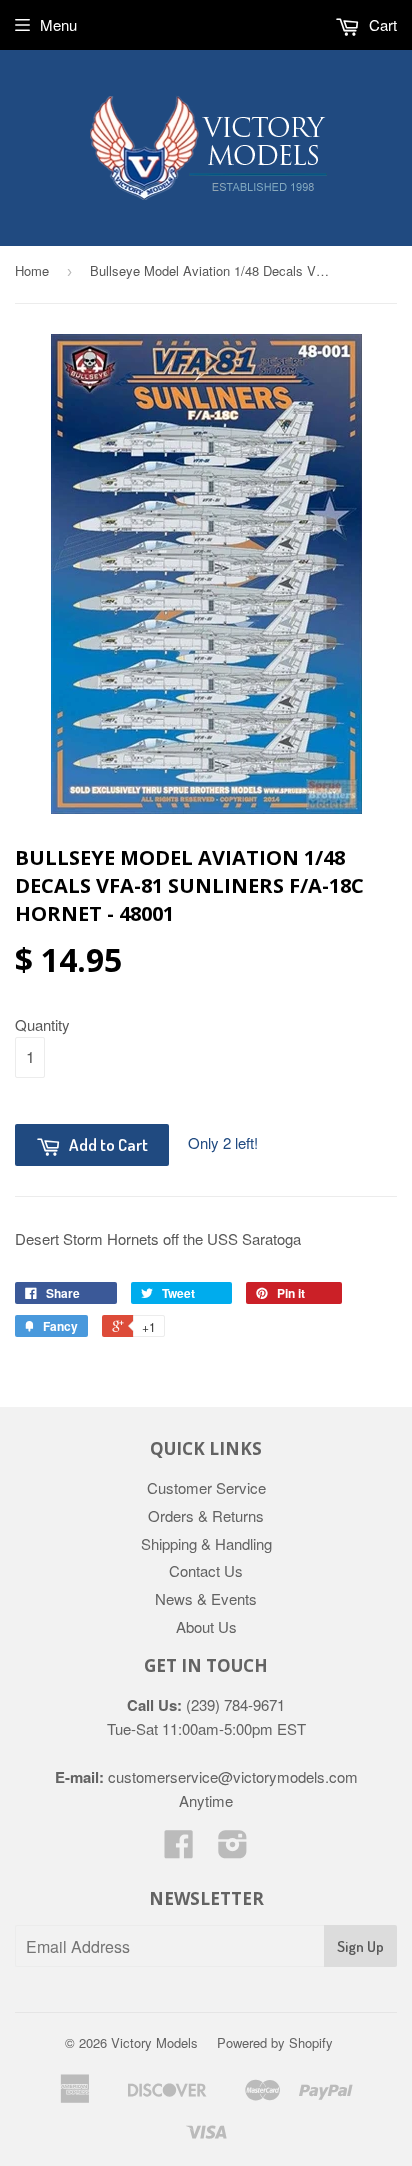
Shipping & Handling (206, 1543)
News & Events (206, 1598)
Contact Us (206, 1570)
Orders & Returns (206, 1515)
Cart (381, 24)
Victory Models (154, 2042)
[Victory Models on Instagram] (233, 1849)
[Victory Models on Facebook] (179, 1849)
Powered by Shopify (275, 2042)
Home (32, 270)
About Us (206, 1626)
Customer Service (206, 1487)
